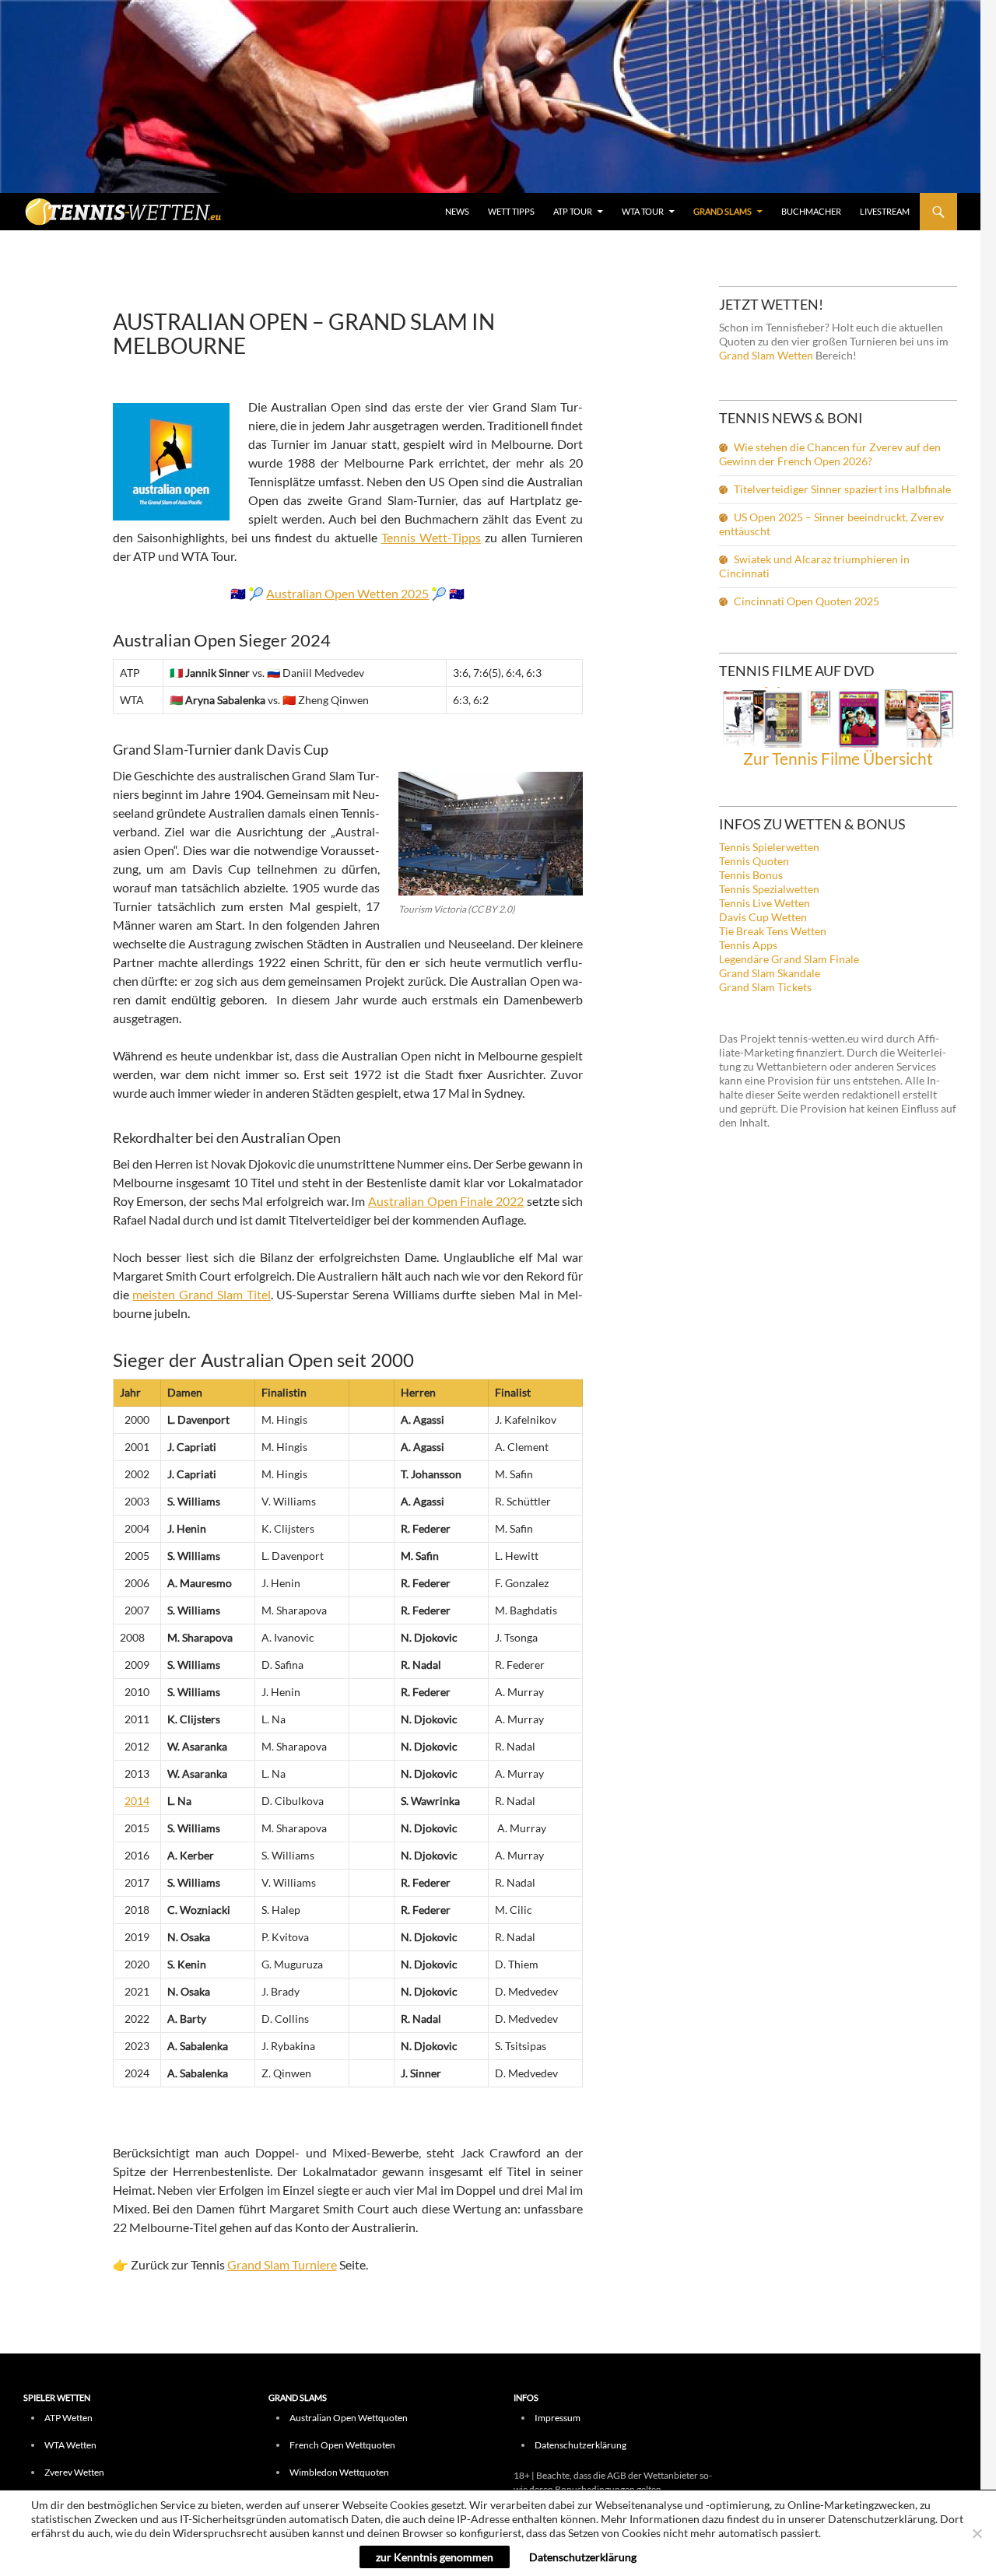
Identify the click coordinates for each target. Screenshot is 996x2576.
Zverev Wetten (74, 2472)
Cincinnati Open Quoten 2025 (807, 601)
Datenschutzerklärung (580, 2445)
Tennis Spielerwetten (769, 847)
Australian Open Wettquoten (349, 2418)
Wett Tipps (511, 211)
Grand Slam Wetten (766, 355)
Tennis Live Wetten (765, 903)
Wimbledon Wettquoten (339, 2472)
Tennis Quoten (754, 861)
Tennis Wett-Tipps (431, 537)
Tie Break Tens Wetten (773, 931)
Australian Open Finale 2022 (446, 1201)
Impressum (558, 2418)
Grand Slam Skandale (770, 973)
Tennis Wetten (124, 216)
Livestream (885, 211)
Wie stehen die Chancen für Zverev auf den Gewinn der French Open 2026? (830, 454)
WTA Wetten (70, 2445)
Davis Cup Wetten (763, 917)
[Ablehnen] (977, 2533)
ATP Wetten (68, 2418)
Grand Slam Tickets (765, 987)
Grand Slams (722, 211)
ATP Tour (573, 211)
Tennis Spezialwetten (769, 889)
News (457, 211)
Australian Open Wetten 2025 (347, 593)
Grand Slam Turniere (282, 2264)
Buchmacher (811, 211)
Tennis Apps (748, 945)
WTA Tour (643, 211)
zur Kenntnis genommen (435, 2557)
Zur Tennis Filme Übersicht (838, 758)
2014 (137, 1801)
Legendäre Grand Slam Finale (789, 959)
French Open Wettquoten (342, 2445)
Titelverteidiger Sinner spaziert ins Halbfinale (842, 489)
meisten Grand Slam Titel (201, 1294)
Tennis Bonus (751, 875)
